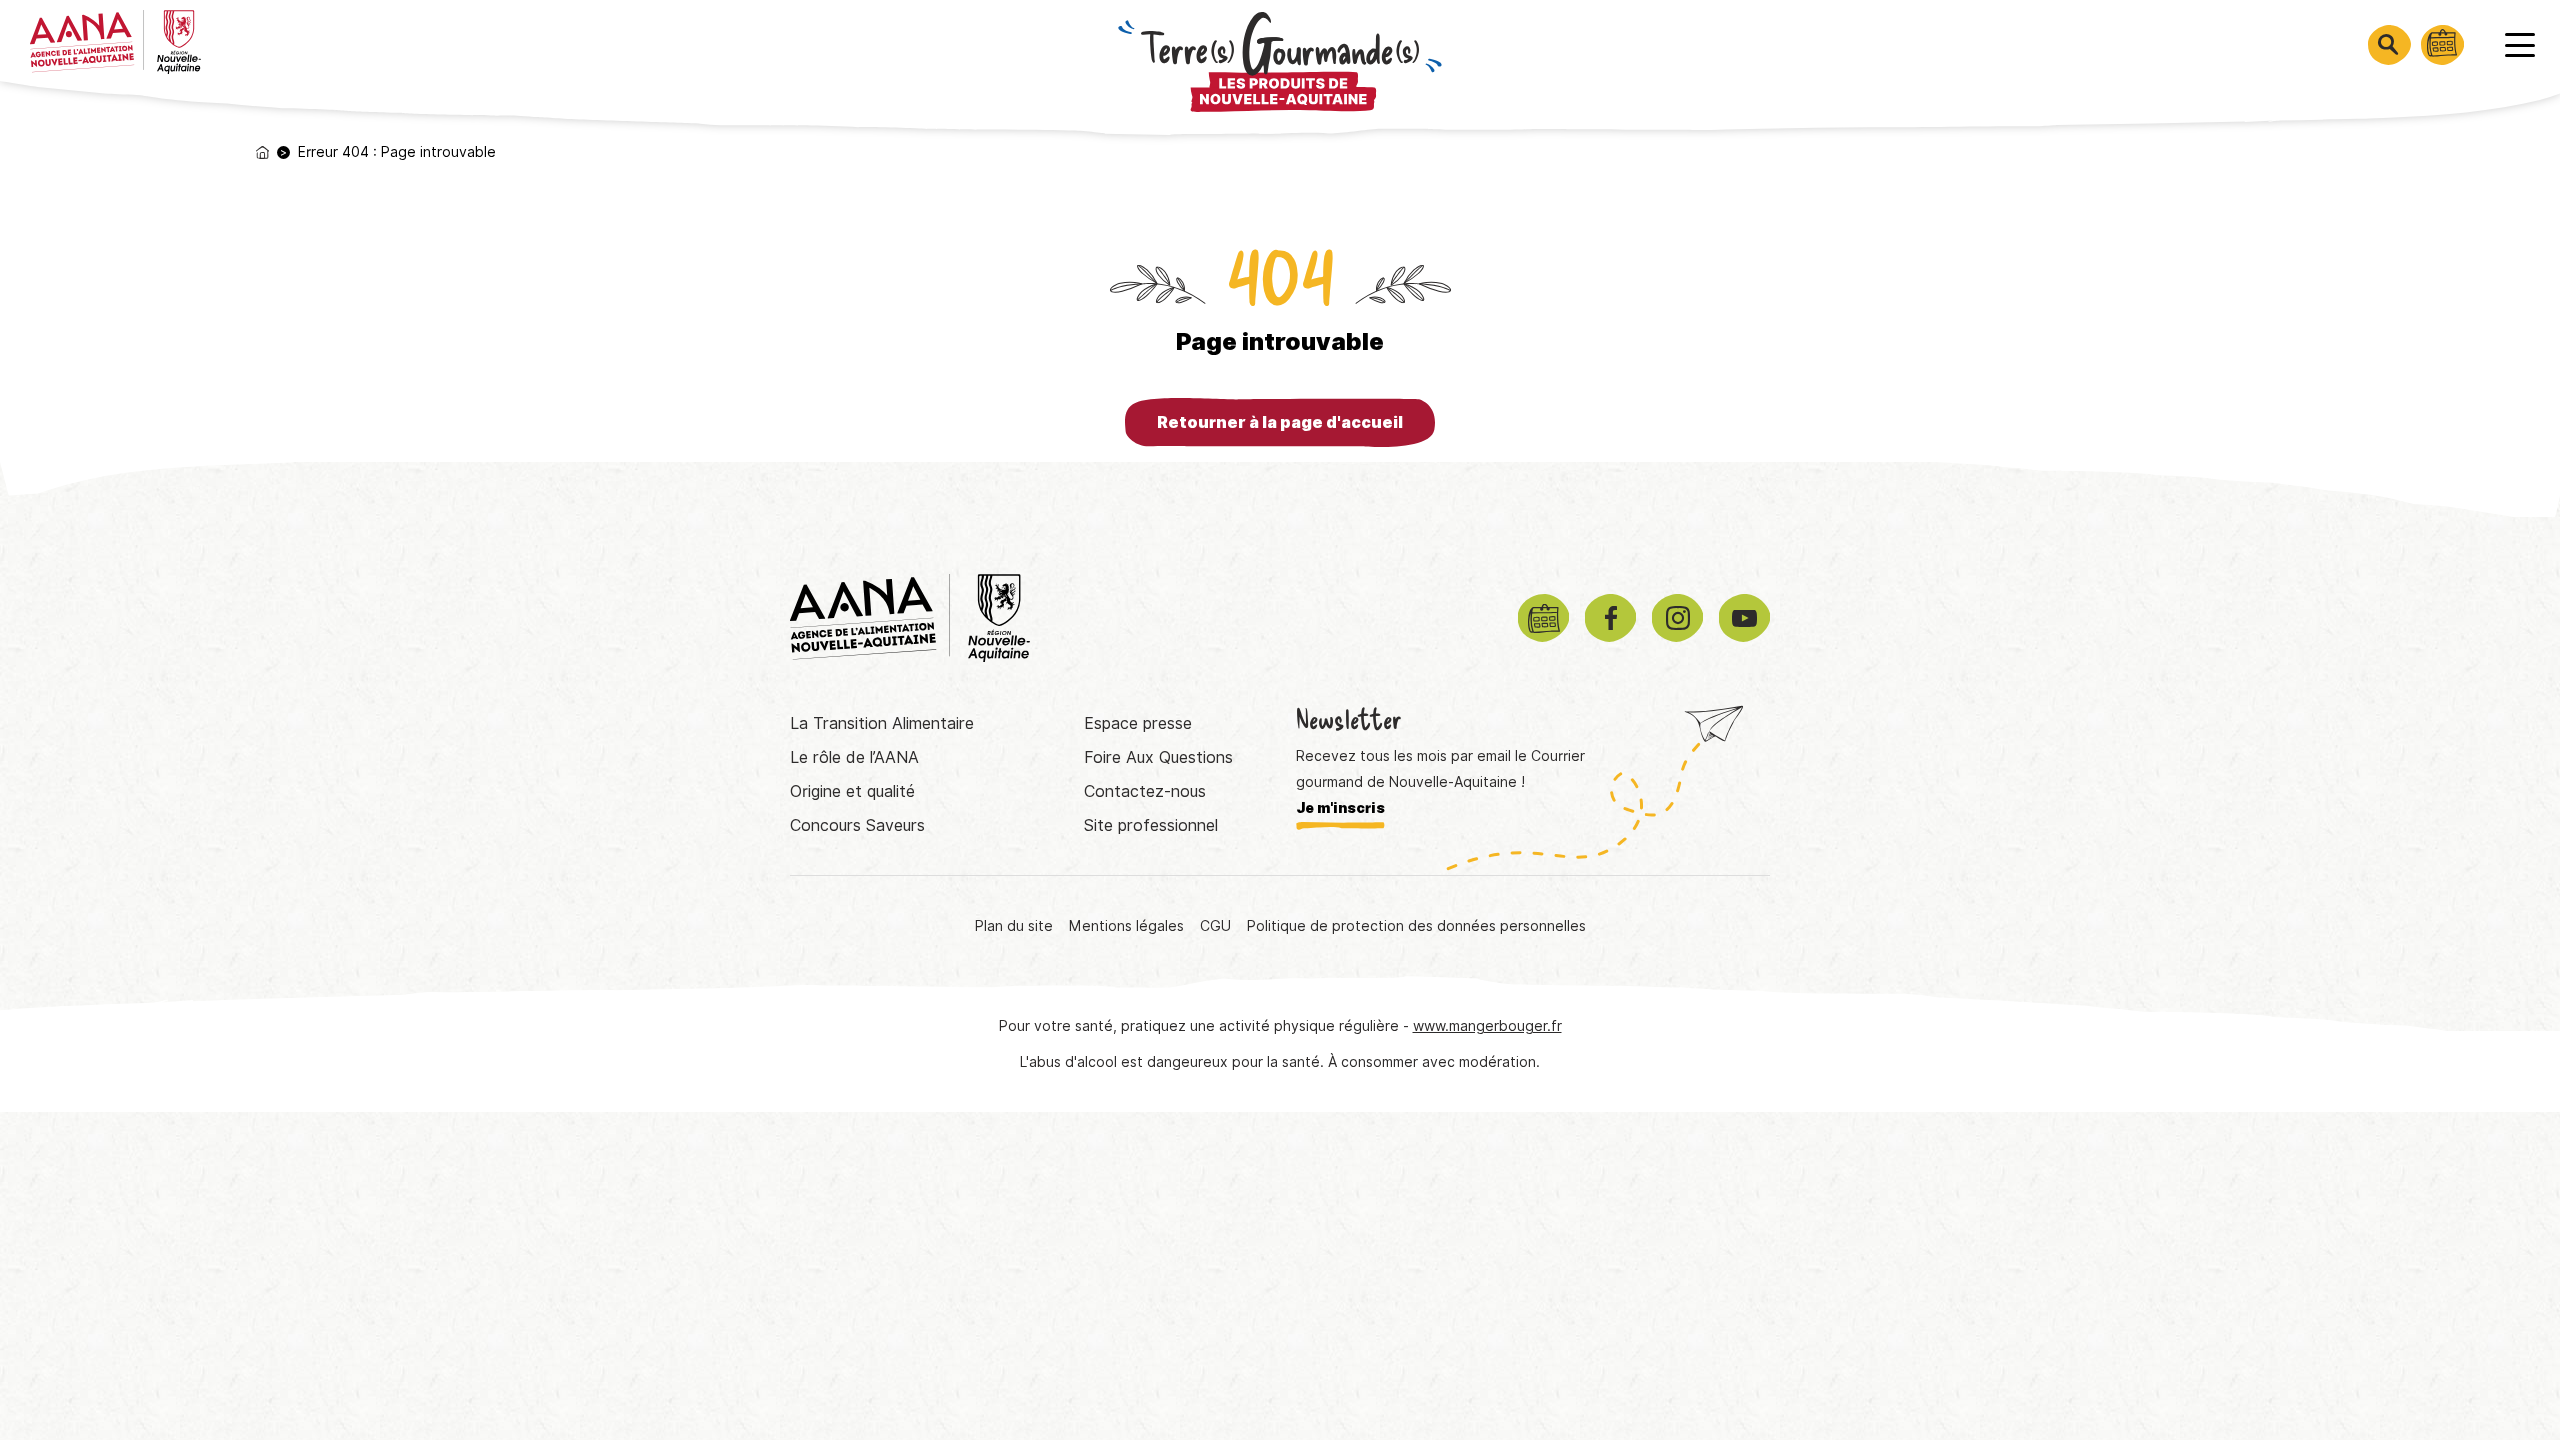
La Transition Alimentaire (882, 723)
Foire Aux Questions (1158, 757)
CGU (1215, 926)
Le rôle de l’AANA (854, 757)
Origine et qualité (852, 791)
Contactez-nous (1145, 791)
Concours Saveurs (857, 825)
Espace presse (1138, 723)
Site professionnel (1151, 825)
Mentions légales (1126, 926)
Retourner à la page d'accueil (1280, 422)
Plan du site (1014, 926)
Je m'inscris (1340, 808)
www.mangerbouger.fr (1487, 1026)
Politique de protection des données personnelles (1416, 926)
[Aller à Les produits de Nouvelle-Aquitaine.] (262, 152)
